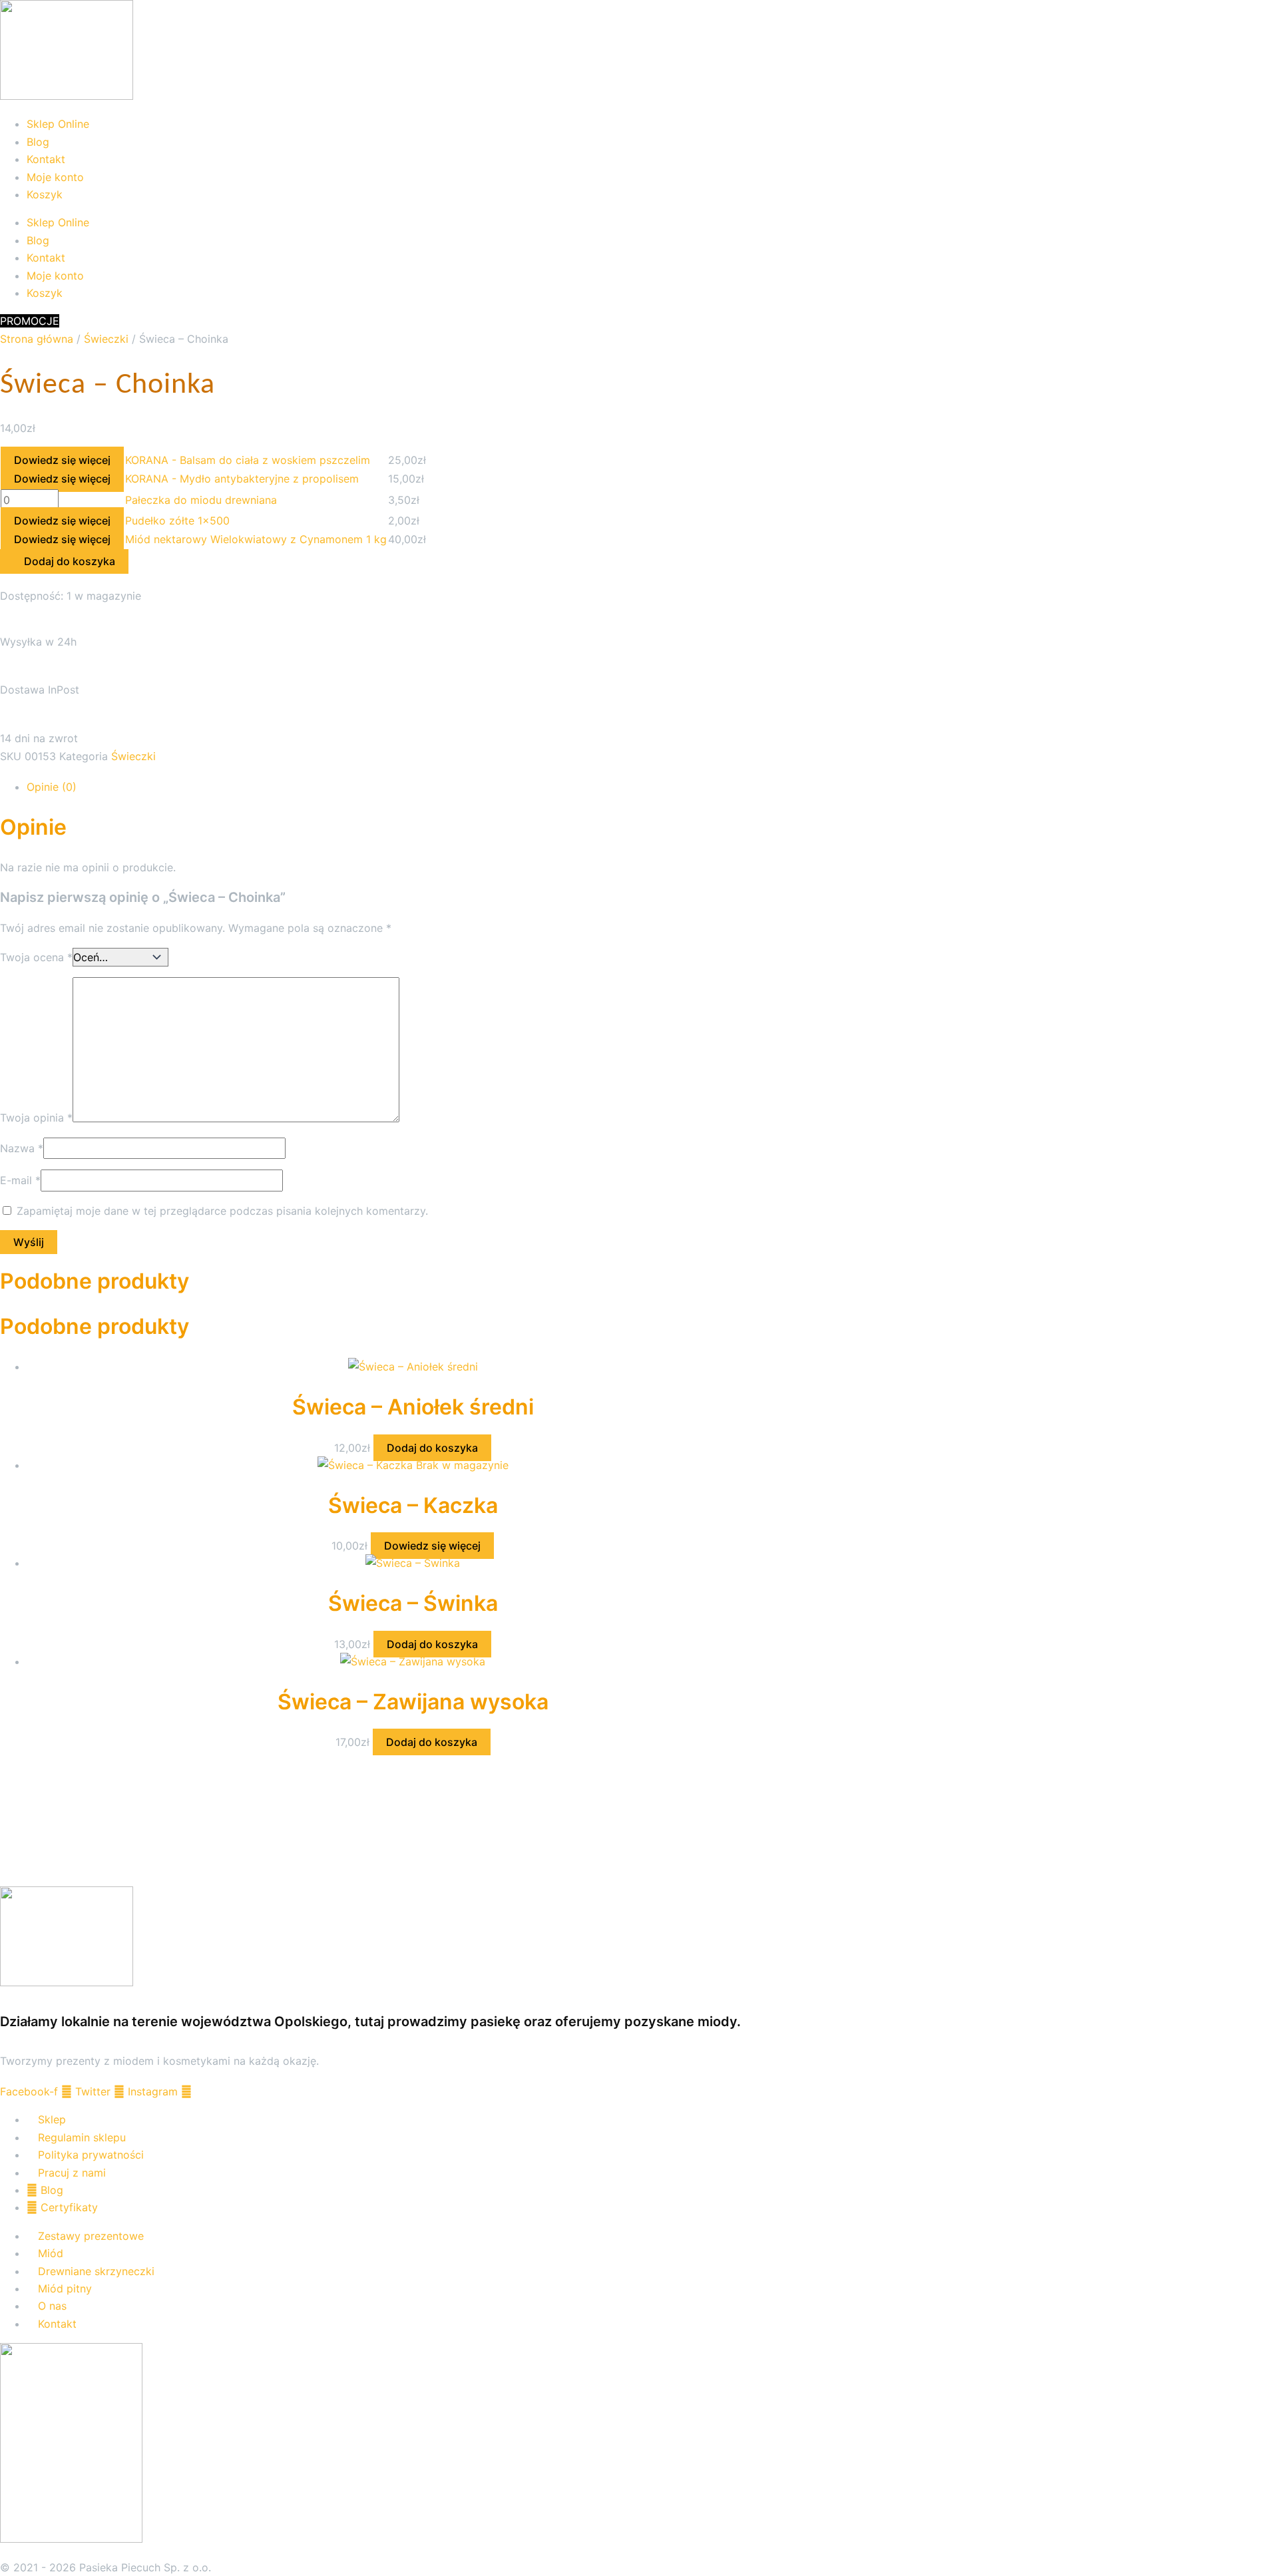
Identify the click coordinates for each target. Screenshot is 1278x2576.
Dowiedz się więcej (62, 460)
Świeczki (106, 339)
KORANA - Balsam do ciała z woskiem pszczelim (248, 460)
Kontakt (46, 159)
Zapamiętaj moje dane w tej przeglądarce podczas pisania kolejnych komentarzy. (222, 1211)
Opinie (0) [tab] (52, 787)
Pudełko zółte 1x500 (177, 521)
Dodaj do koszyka (432, 1448)
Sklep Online (58, 124)
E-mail (20, 1180)
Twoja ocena (36, 957)
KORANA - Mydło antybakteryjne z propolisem (242, 479)
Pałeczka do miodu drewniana (201, 500)
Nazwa (22, 1148)
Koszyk (45, 194)
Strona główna (37, 339)
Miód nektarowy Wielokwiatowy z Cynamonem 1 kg (256, 539)
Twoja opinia (36, 1118)
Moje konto (55, 177)
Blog (38, 142)
